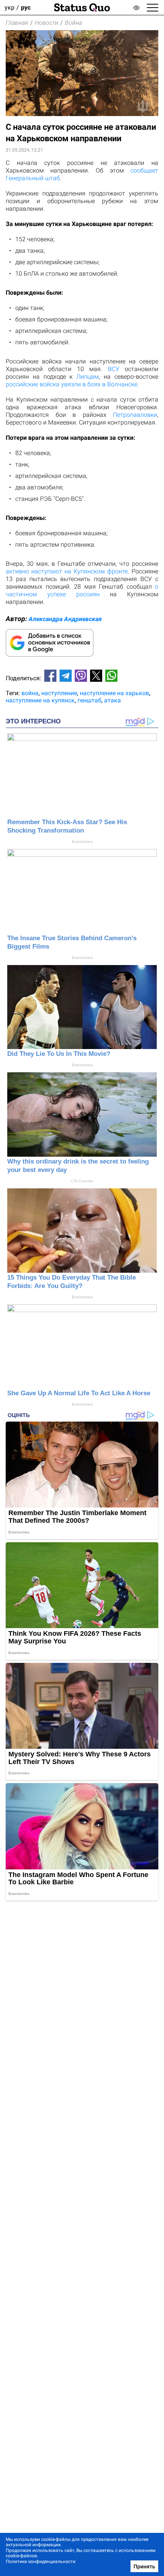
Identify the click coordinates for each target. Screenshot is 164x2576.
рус (26, 7)
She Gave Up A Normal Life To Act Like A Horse (79, 1393)
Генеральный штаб (33, 178)
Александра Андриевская (65, 619)
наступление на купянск (40, 700)
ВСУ (114, 369)
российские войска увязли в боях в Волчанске (72, 384)
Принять (144, 2566)
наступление (59, 693)
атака (113, 700)
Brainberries (82, 842)
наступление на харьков (114, 693)
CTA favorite (82, 1181)
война (30, 693)
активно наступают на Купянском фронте (67, 571)
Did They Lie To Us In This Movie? (59, 1054)
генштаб (89, 700)
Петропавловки (135, 415)
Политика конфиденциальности (41, 2561)
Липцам (88, 377)
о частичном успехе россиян (82, 590)
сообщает (144, 170)
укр (10, 7)
